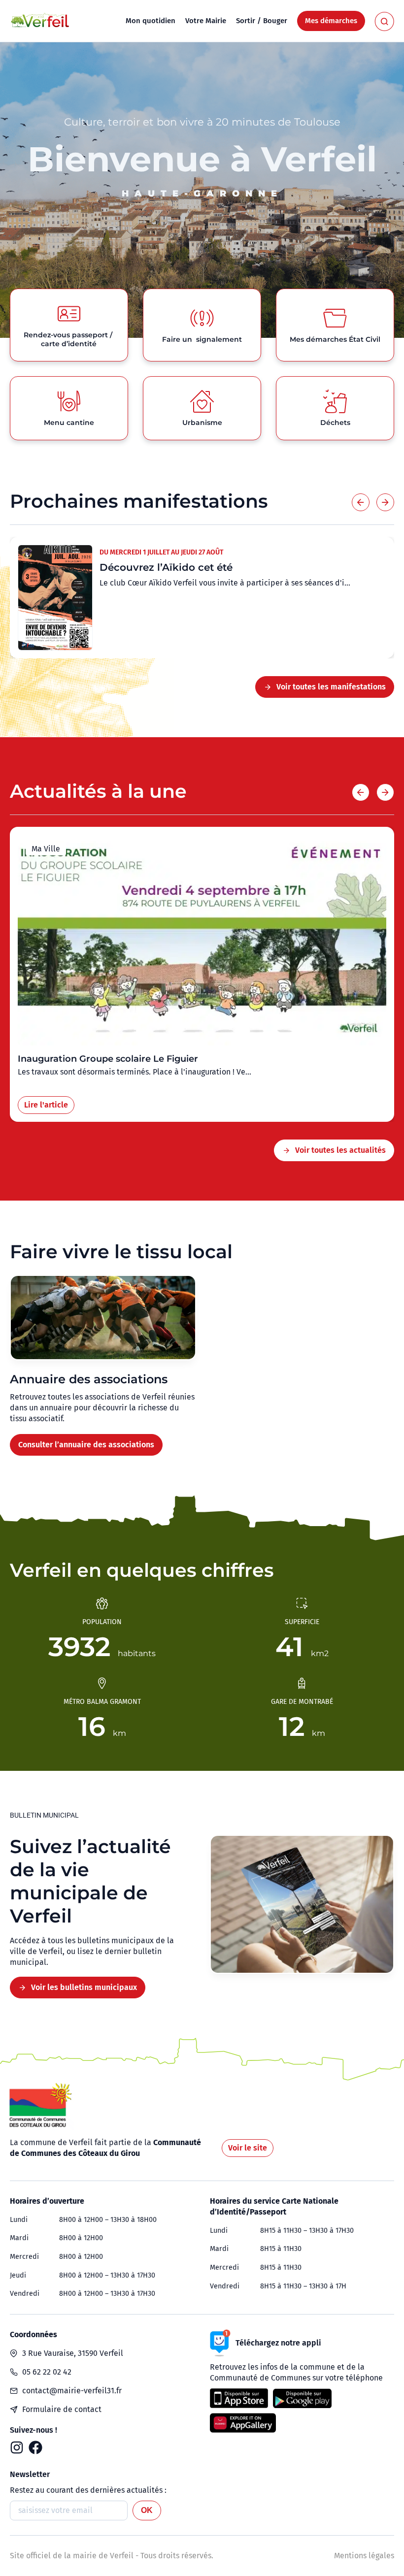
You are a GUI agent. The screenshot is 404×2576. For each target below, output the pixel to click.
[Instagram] (17, 2447)
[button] (361, 502)
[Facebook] (35, 2447)
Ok (147, 2510)
